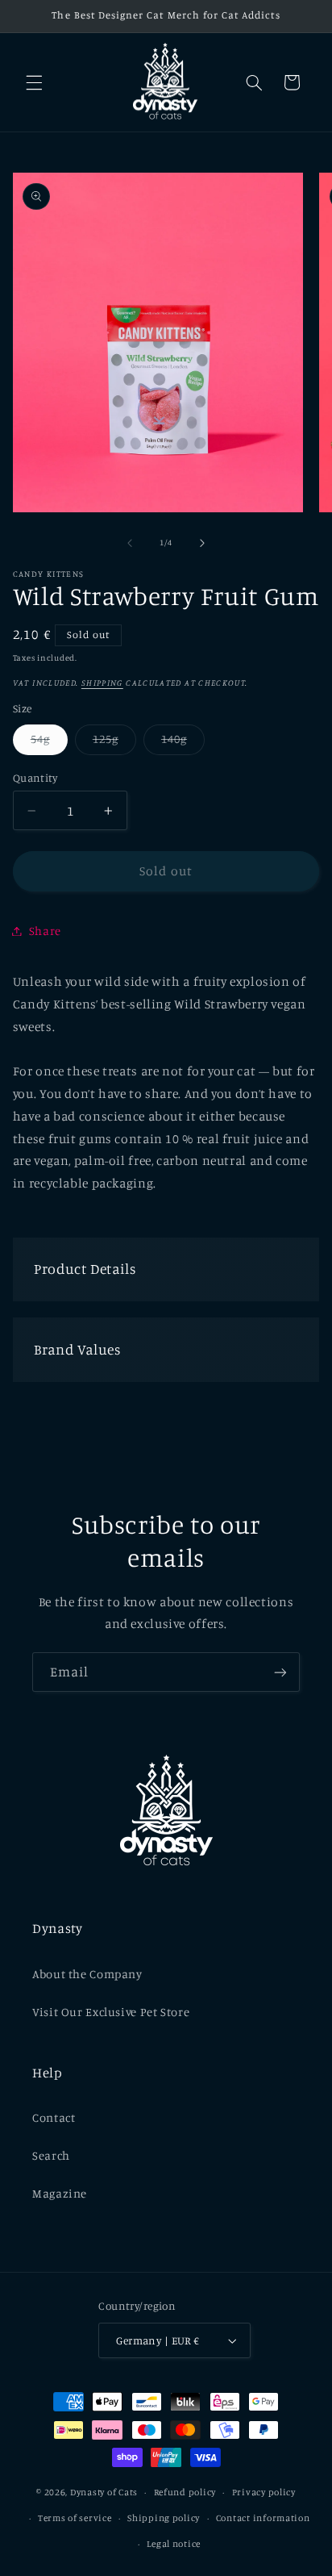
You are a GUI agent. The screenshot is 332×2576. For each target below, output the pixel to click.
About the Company (87, 1974)
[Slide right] (202, 543)
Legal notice (174, 2544)
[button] (34, 82)
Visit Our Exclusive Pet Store (111, 2012)
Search (51, 2155)
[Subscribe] (280, 1672)
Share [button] (45, 931)
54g (49, 743)
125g (114, 743)
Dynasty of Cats (104, 2492)
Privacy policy (264, 2492)
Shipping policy (164, 2518)
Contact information (263, 2518)
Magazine (60, 2193)
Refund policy (185, 2492)
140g (183, 743)
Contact (54, 2117)
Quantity (35, 778)
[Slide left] (130, 543)
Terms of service (75, 2518)
